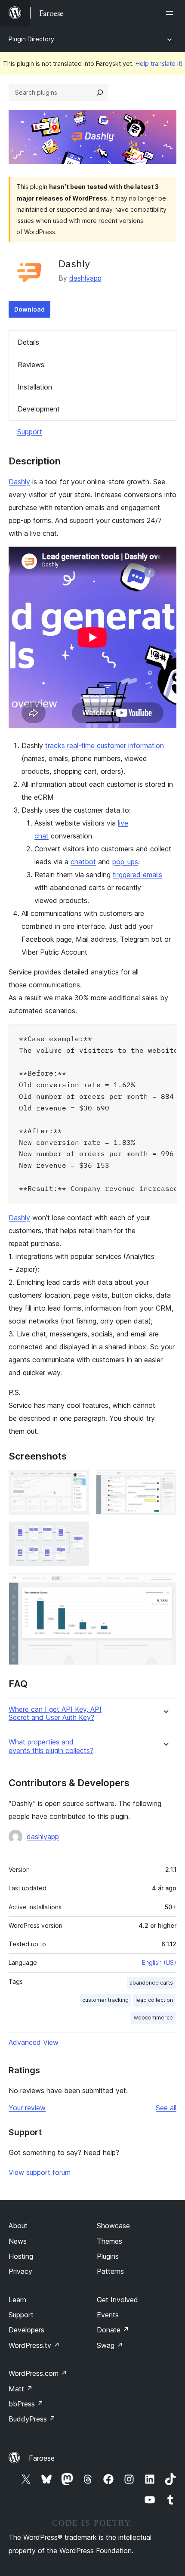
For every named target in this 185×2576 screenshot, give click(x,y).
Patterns (110, 2271)
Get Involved (117, 2300)
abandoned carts (151, 1983)
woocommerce (153, 2018)
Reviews (31, 365)
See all (166, 2108)
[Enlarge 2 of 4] (165, 1482)
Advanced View (34, 2042)
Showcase (113, 2226)
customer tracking (105, 2000)
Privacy (20, 2271)
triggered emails (137, 875)
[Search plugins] (100, 93)
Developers (26, 2330)
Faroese (42, 2458)
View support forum (40, 2172)
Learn (17, 2300)
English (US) (159, 1962)
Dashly (19, 482)
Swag (110, 2345)
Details (28, 342)
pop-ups (125, 862)
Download (29, 309)
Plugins (108, 2256)
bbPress (26, 2404)
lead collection (154, 2000)
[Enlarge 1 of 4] (77, 1482)
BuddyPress (32, 2419)
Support (30, 432)
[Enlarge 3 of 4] (77, 1533)
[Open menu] (171, 13)
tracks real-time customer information (105, 745)
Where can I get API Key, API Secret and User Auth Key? (55, 1713)
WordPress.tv (34, 2345)
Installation (35, 387)
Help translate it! (159, 63)
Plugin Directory (31, 39)
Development (39, 409)
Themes (109, 2241)
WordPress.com (38, 2373)
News (18, 2241)
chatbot (83, 862)
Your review (27, 2108)
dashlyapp (85, 278)
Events (108, 2315)
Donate (113, 2330)
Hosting (21, 2256)
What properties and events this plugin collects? (51, 1746)
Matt (21, 2389)
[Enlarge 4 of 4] (165, 1585)
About (18, 2226)
